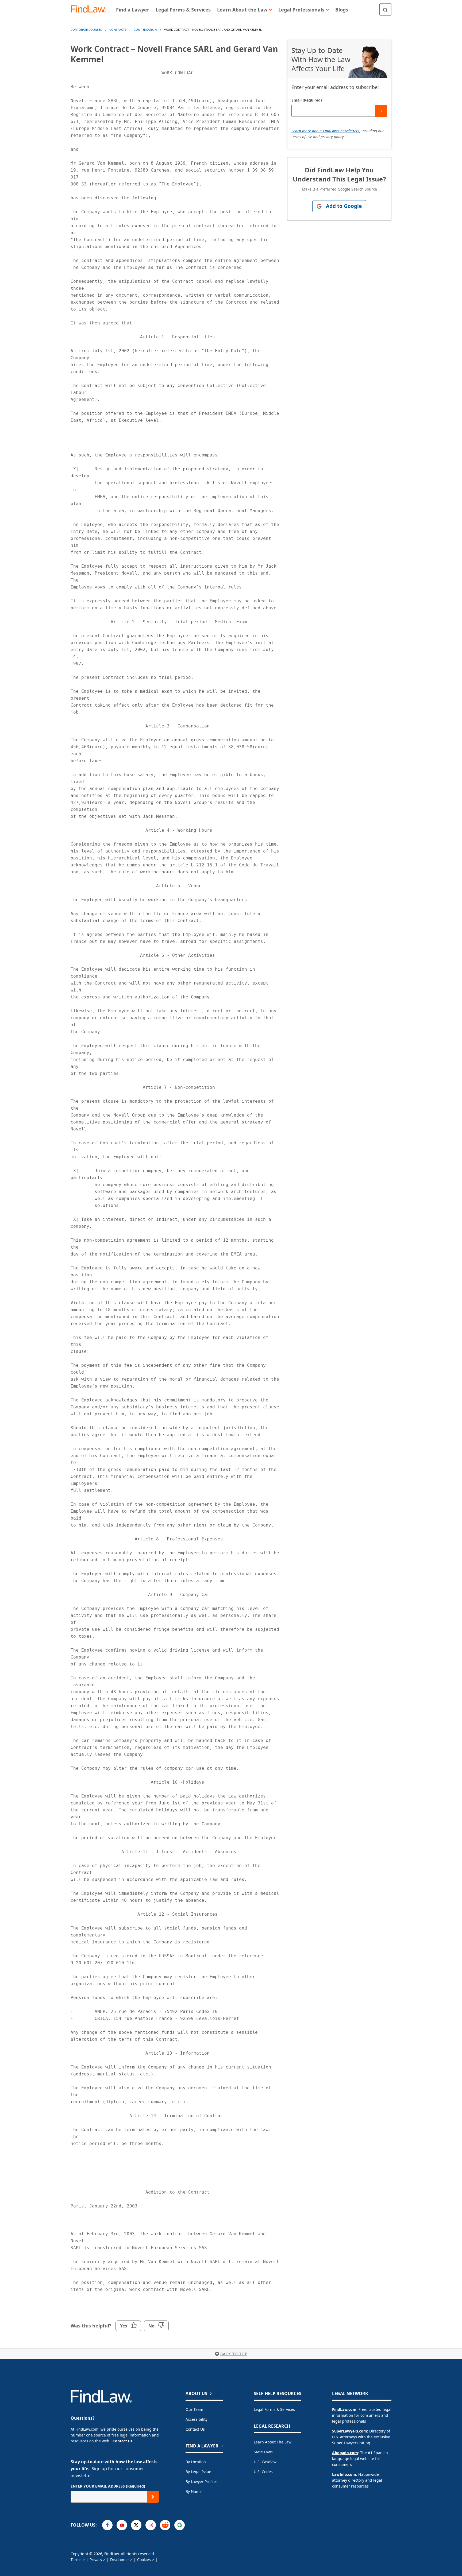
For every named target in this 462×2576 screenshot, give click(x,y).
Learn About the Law (273, 2442)
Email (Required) (307, 100)
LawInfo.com (344, 2474)
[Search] (385, 9)
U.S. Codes (263, 2472)
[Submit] (381, 111)
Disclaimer (120, 2560)
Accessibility (197, 2419)
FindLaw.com (344, 2409)
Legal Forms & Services (274, 2409)
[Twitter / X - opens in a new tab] (136, 2525)
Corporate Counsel (86, 30)
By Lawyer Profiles (202, 2482)
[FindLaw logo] (91, 9)
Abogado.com (345, 2453)
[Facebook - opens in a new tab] (107, 2525)
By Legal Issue (198, 2472)
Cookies (144, 2560)
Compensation (145, 30)
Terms (76, 2560)
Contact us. (123, 2441)
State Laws (263, 2452)
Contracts (118, 30)
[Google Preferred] (180, 2525)
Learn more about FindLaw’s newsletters (325, 131)
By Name (194, 2491)
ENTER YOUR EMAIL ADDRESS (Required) (108, 2486)
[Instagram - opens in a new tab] (151, 2525)
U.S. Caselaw (265, 2462)
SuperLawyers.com (350, 2431)
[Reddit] (165, 2525)
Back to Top (234, 2354)
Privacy (96, 2560)
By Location (196, 2462)
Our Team (194, 2409)
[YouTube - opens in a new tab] (122, 2525)
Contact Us (195, 2429)
